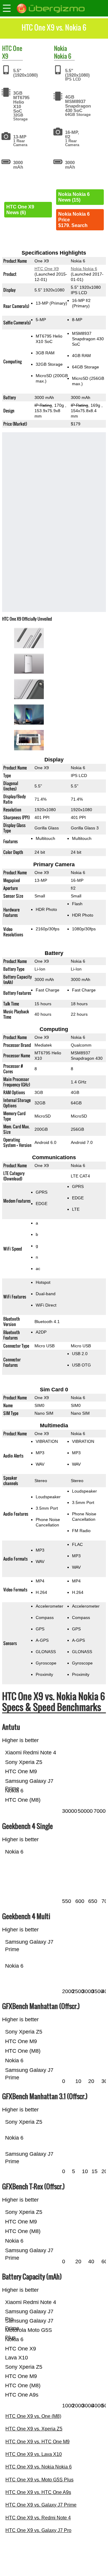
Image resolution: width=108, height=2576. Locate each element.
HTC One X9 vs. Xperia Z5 (34, 2429)
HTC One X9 (47, 269)
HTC (7, 48)
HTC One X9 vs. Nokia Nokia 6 (39, 2467)
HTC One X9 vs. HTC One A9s (38, 2492)
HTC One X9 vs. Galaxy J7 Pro (38, 2530)
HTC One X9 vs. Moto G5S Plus (39, 2480)
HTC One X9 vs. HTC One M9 (37, 2442)
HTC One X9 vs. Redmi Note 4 (38, 2518)
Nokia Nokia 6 (84, 269)
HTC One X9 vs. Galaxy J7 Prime (41, 2505)
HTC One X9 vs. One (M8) (33, 2416)
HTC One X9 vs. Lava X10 (34, 2454)
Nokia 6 (63, 56)
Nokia (60, 48)
